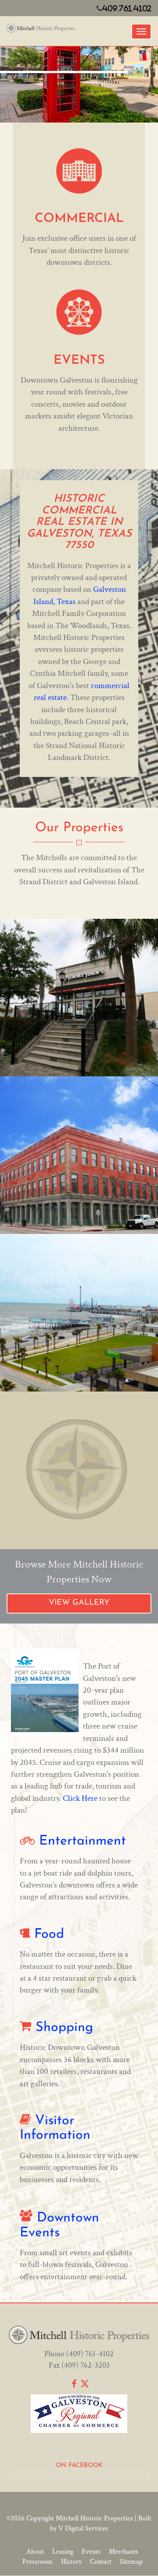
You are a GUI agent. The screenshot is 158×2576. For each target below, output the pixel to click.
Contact (101, 2562)
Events (79, 360)
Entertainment (83, 1841)
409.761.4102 (127, 8)
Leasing (63, 2552)
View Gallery (79, 1603)
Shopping (64, 2028)
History (71, 2562)
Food (49, 1935)
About (35, 2552)
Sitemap (131, 2562)
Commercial (79, 219)
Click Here (80, 1798)
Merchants (124, 2552)
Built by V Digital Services (101, 2523)
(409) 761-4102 (90, 2354)
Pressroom (38, 2562)
